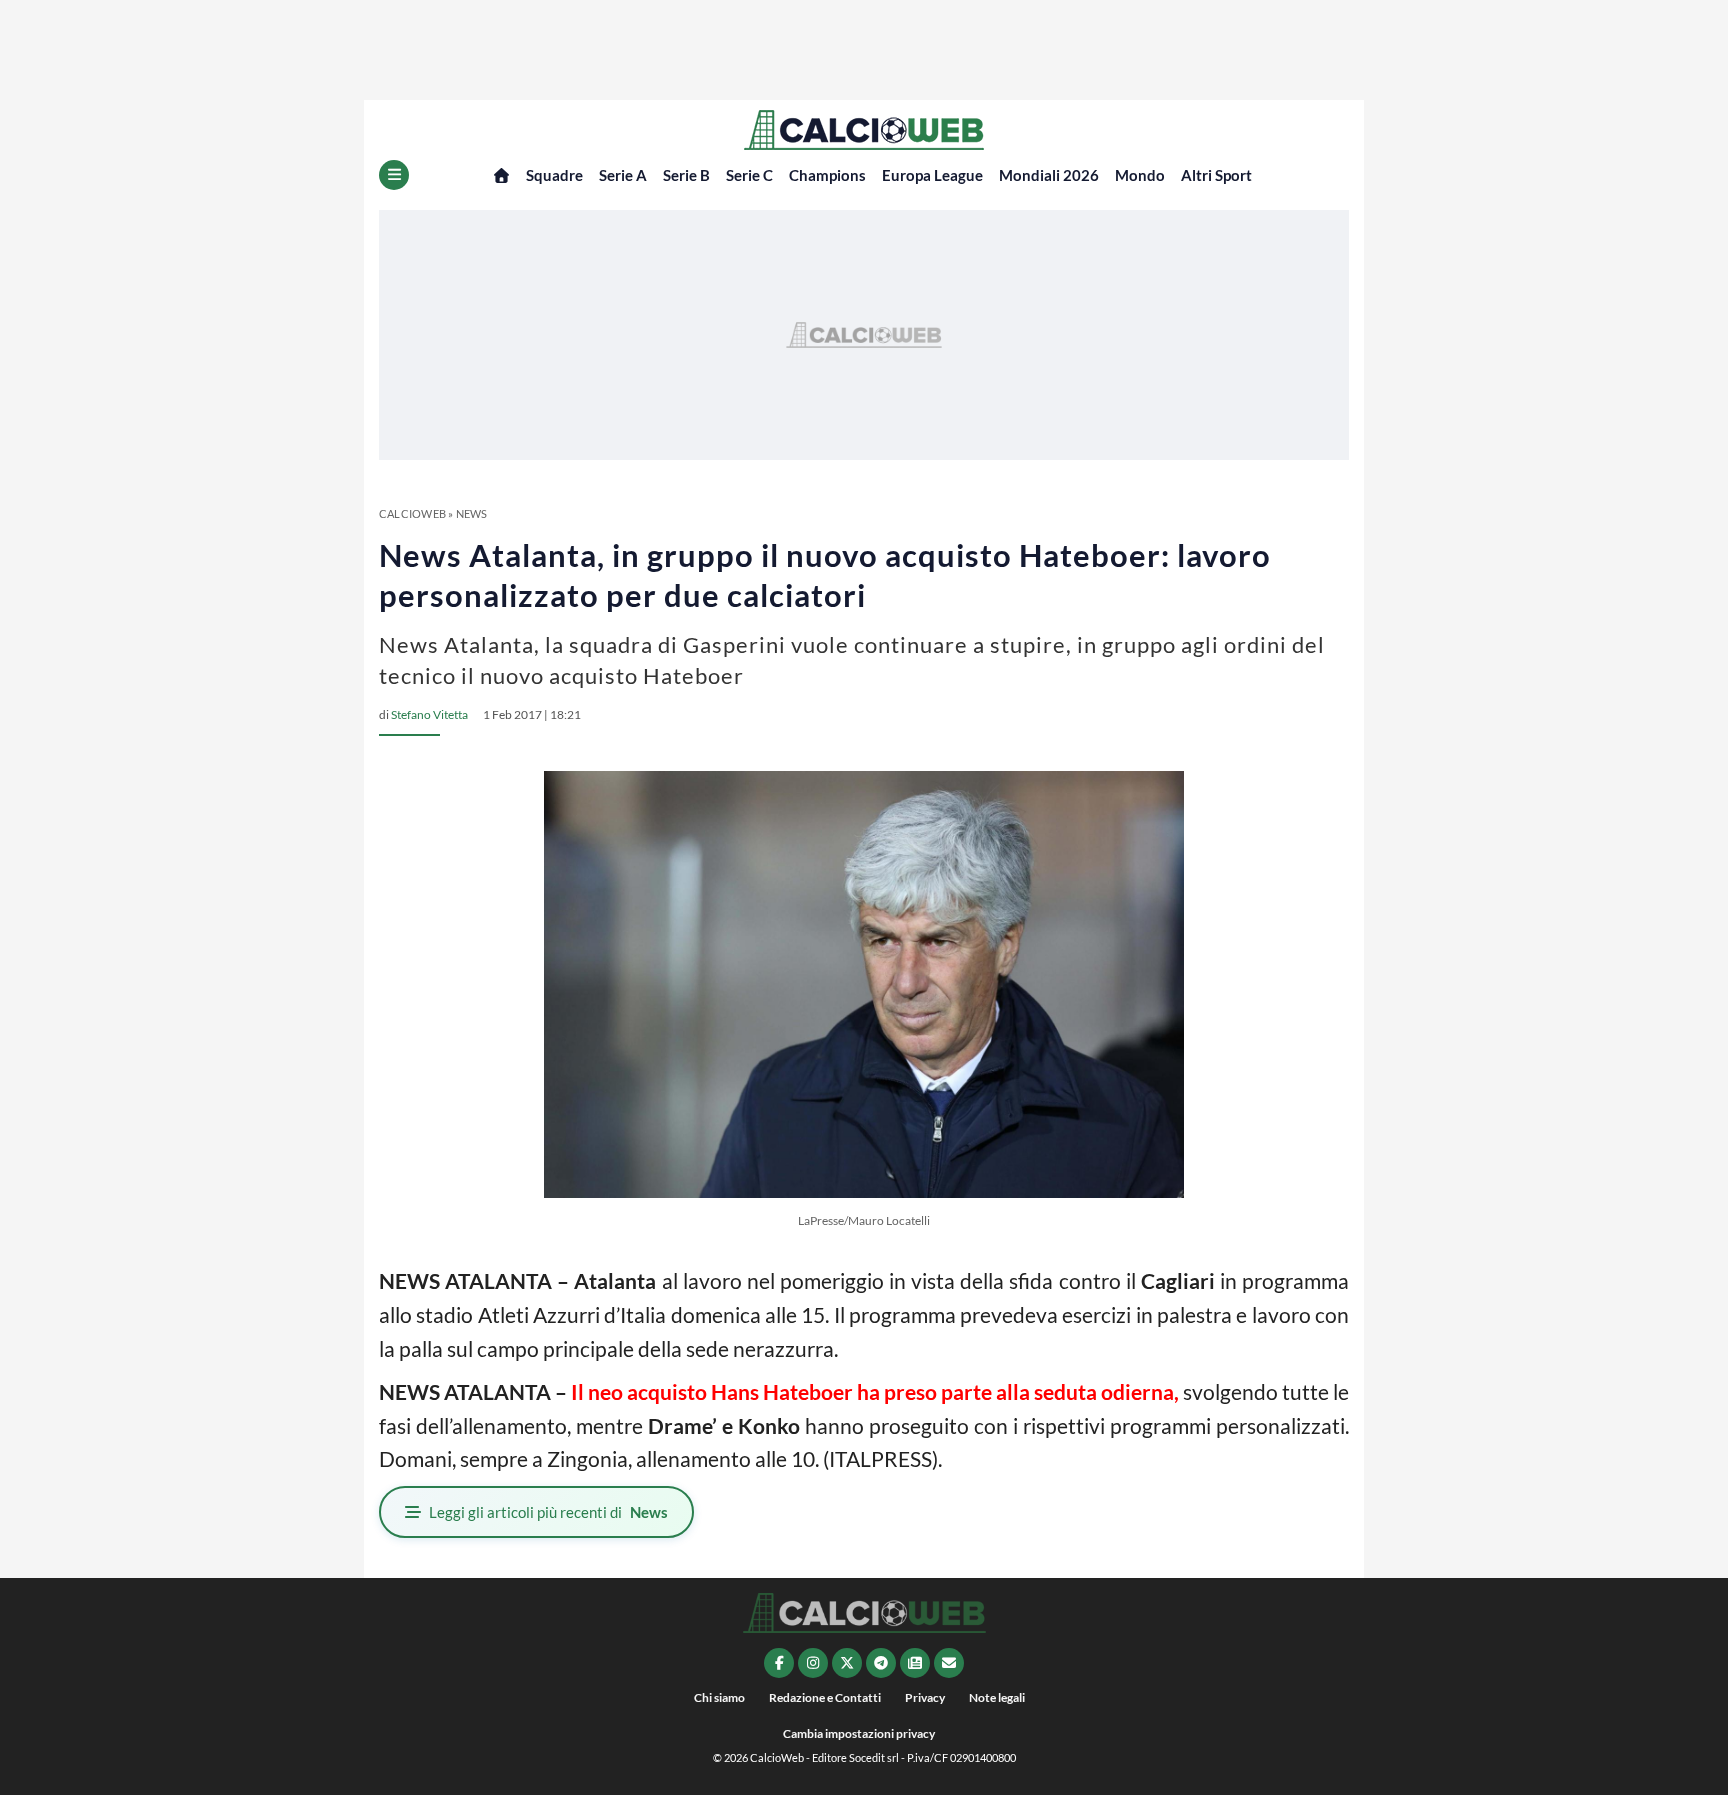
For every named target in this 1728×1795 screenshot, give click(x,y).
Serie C (749, 175)
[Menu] (394, 175)
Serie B (686, 175)
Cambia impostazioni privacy (859, 1733)
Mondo (1140, 175)
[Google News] (915, 1663)
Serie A (623, 175)
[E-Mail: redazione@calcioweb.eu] (949, 1663)
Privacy (925, 1697)
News (472, 513)
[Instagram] (813, 1663)
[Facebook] (779, 1663)
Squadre (554, 175)
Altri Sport (1216, 175)
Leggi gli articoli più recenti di (548, 1512)
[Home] (501, 175)
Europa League (932, 175)
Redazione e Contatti (825, 1697)
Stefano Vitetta (429, 714)
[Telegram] (881, 1663)
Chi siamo (719, 1697)
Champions (827, 175)
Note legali (997, 1697)
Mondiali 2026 (1049, 175)
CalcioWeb (412, 513)
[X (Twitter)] (847, 1663)
